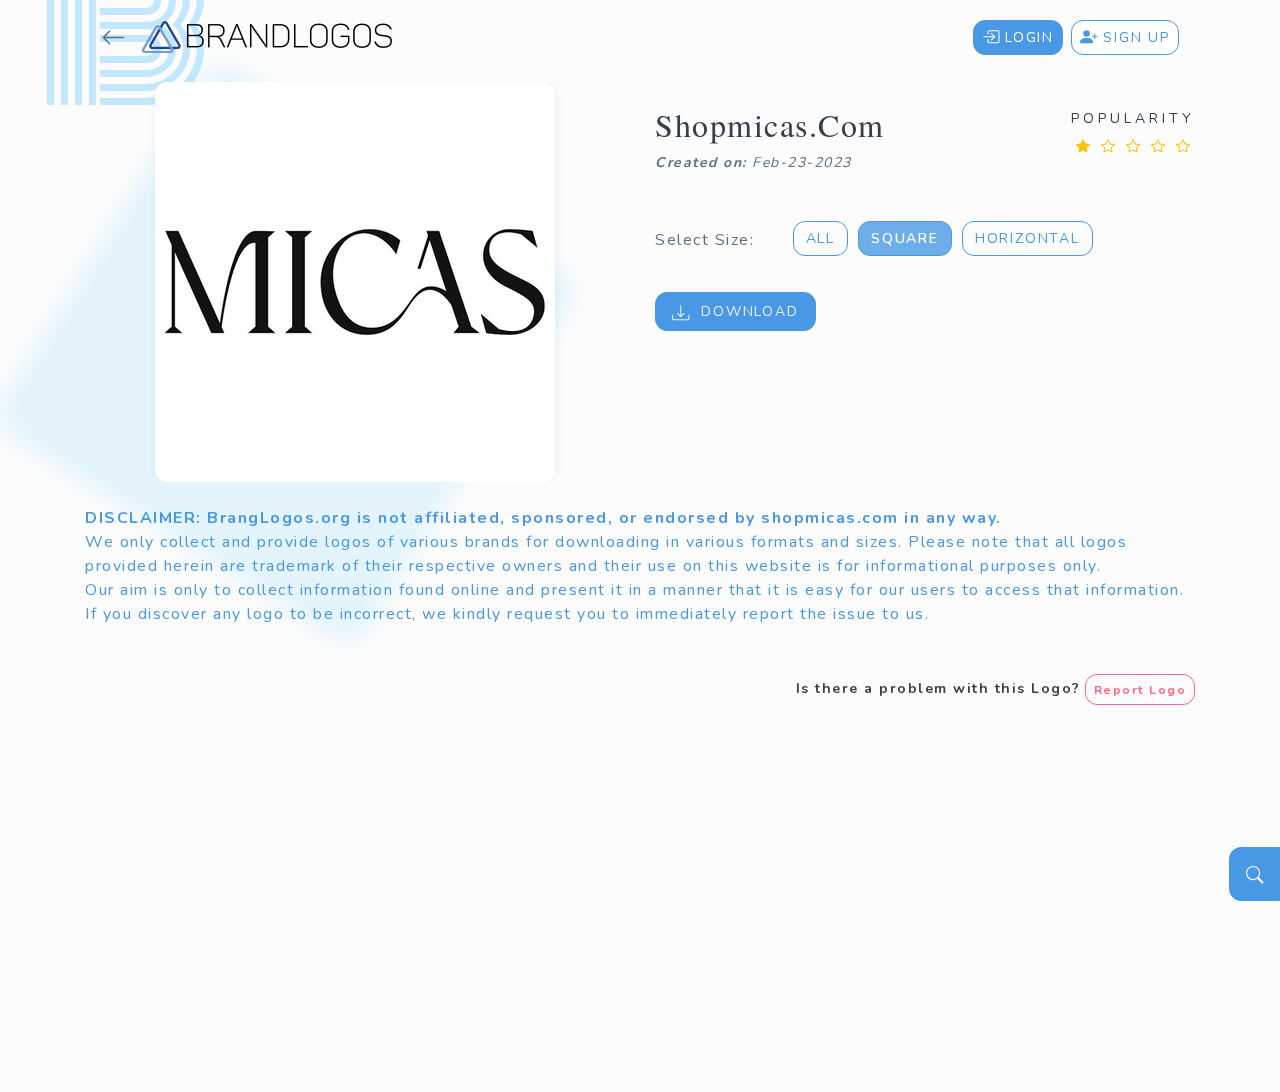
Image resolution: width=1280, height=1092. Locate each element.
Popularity (1133, 118)
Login (1026, 37)
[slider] (1133, 145)
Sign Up (1134, 37)
